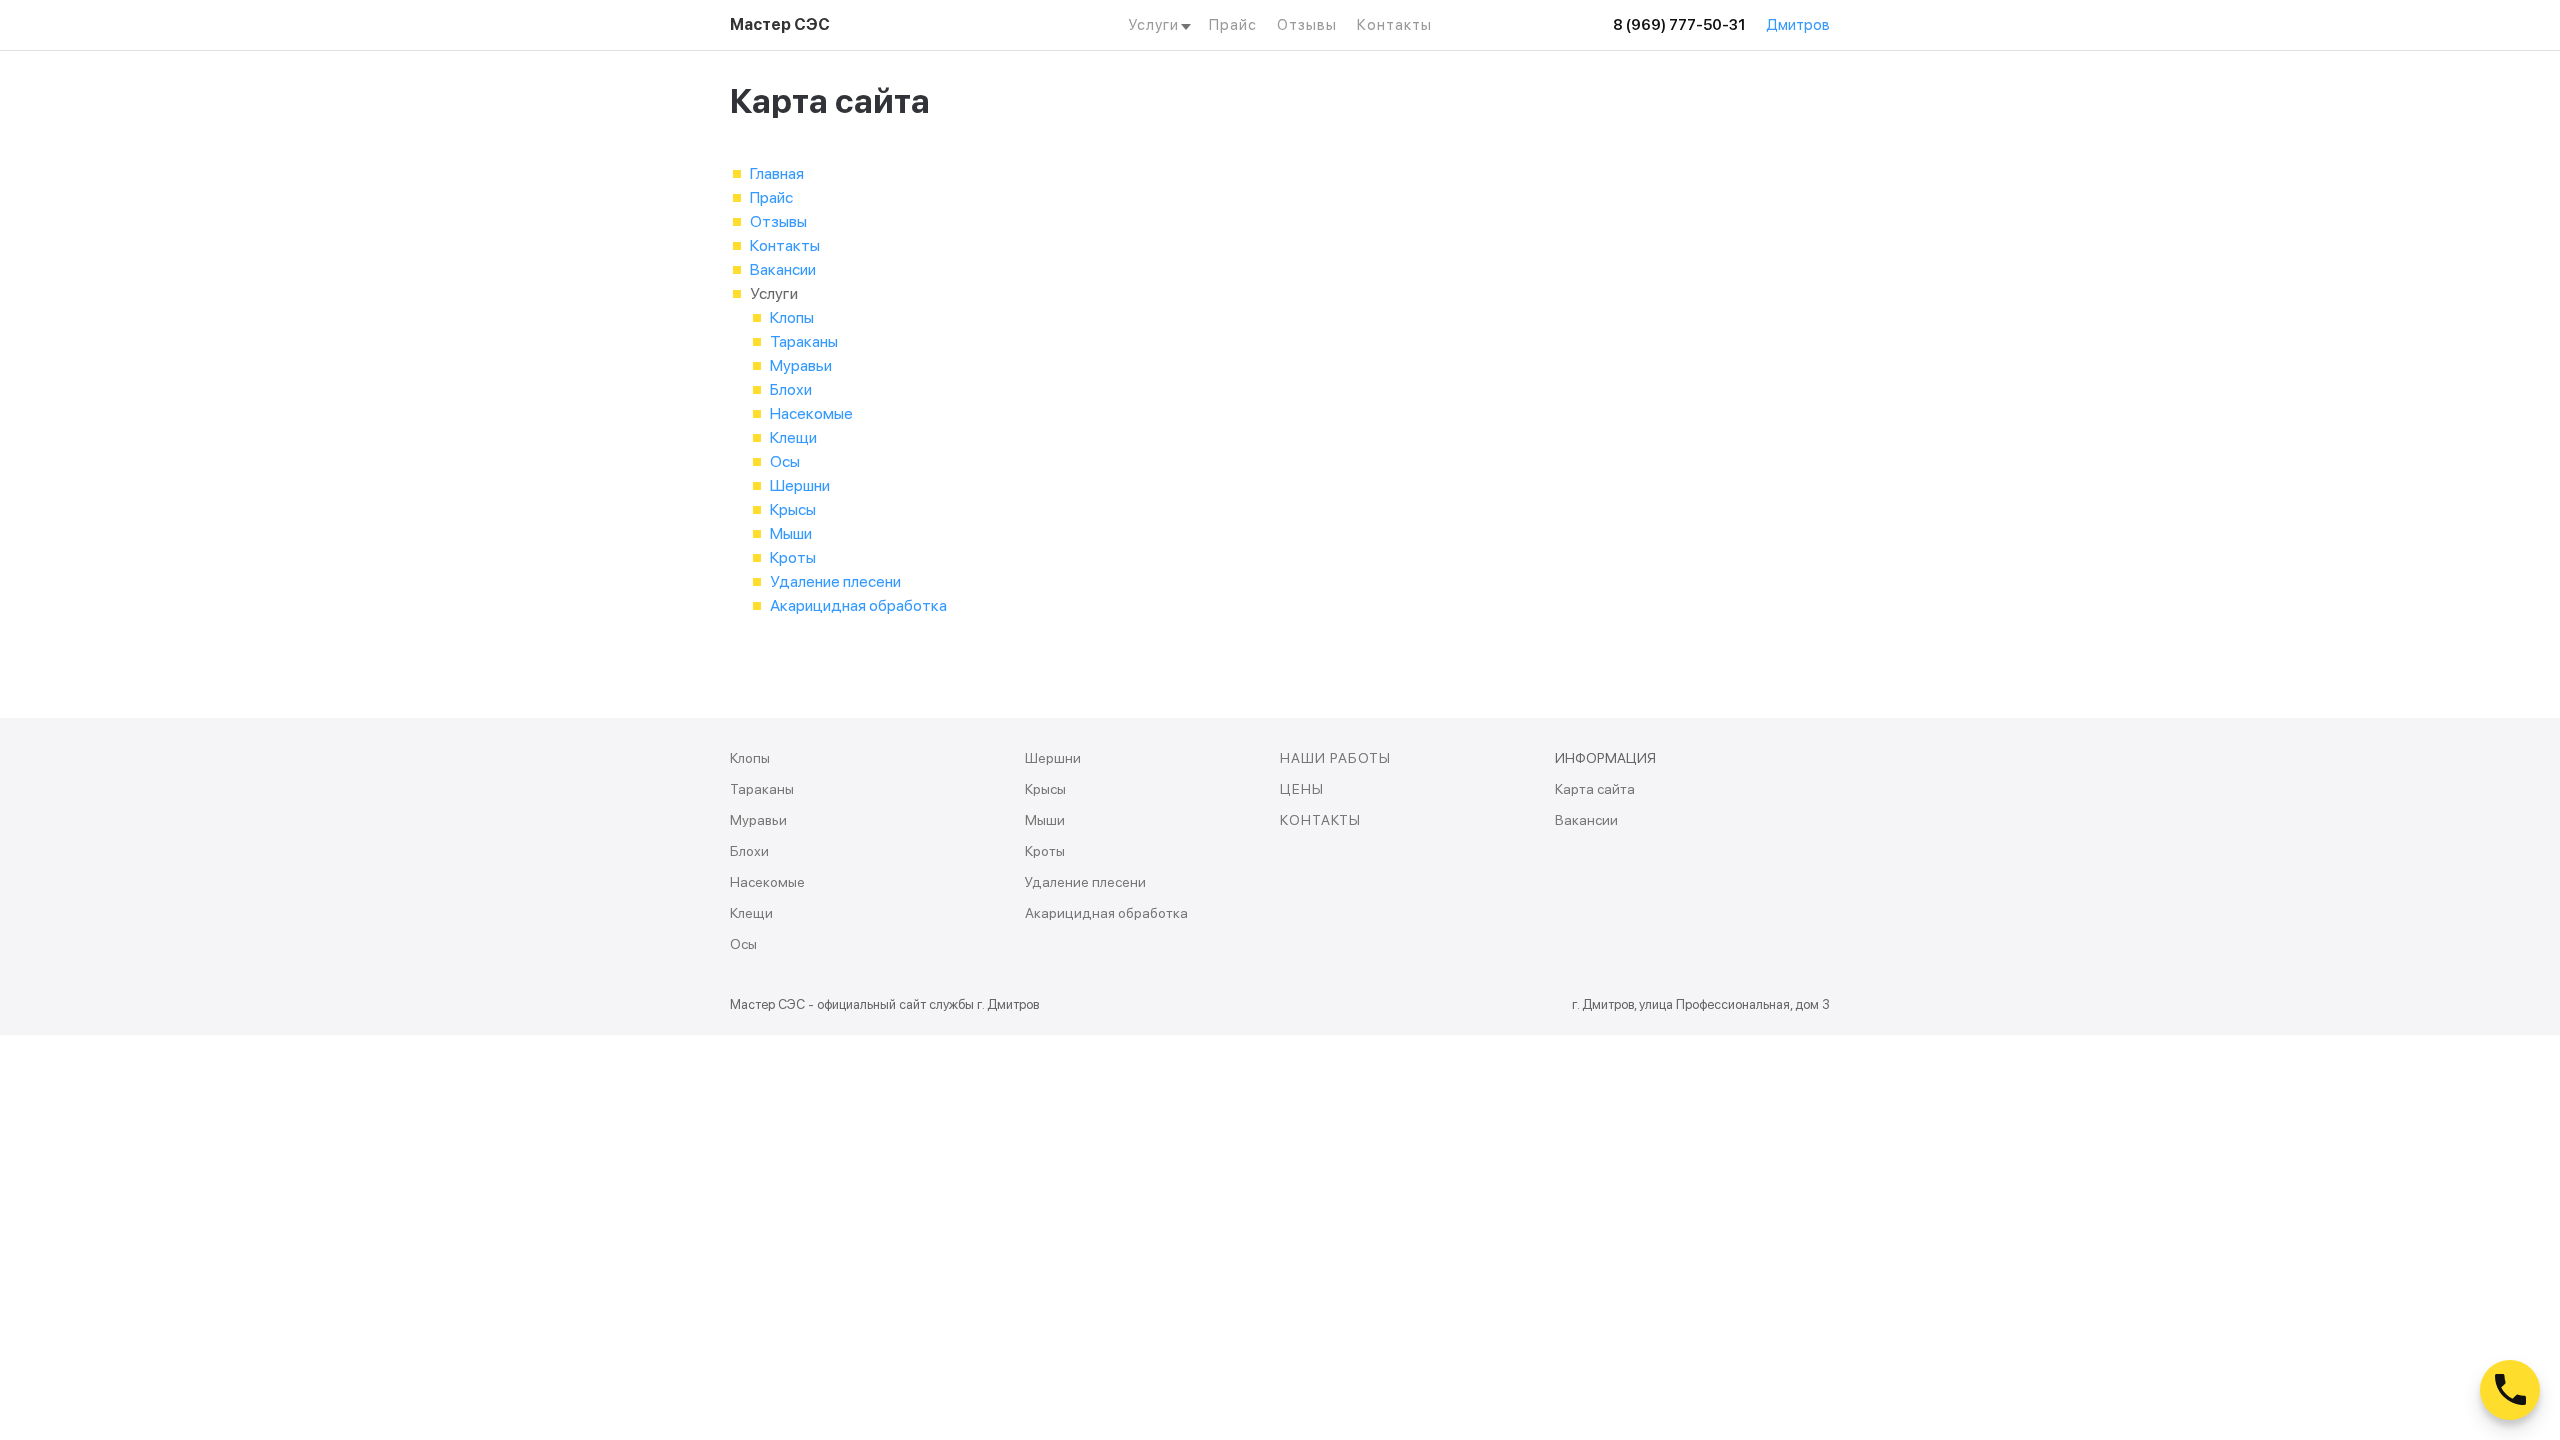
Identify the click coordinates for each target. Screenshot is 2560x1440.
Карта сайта (1595, 789)
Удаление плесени (835, 581)
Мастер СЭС (780, 24)
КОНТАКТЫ (1320, 820)
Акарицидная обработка (858, 605)
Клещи (793, 437)
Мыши (791, 533)
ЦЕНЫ (1302, 789)
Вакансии (783, 269)
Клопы (792, 317)
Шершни (800, 485)
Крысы (793, 509)
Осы (785, 461)
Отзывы (1307, 25)
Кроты (793, 557)
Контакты (1394, 25)
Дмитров (1798, 25)
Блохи (791, 389)
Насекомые (811, 413)
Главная (777, 173)
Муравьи (801, 365)
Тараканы (804, 341)
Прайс (1233, 25)
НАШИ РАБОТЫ (1335, 758)
